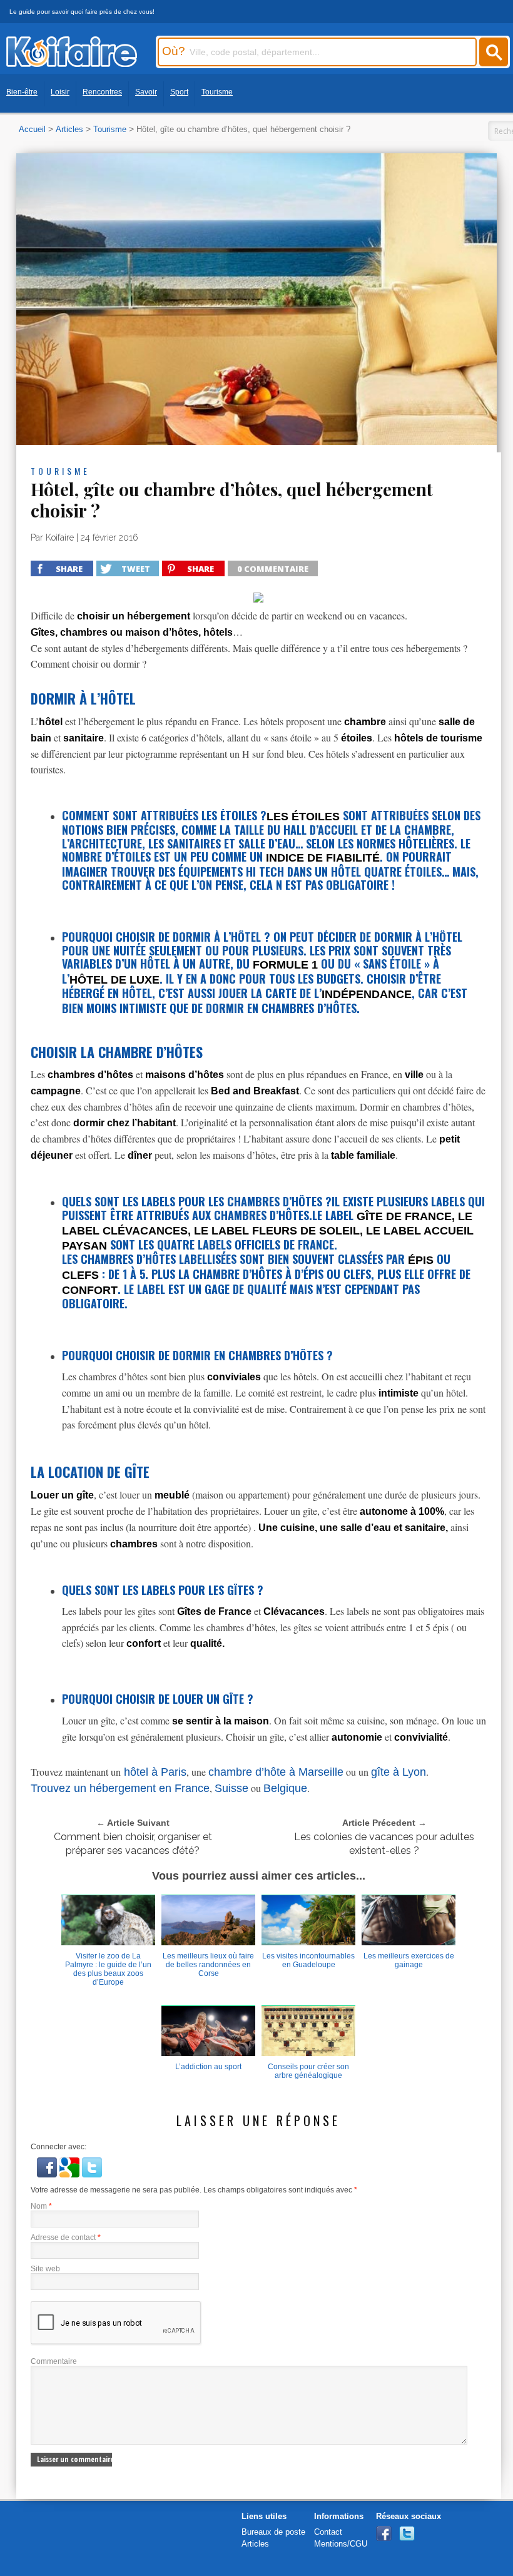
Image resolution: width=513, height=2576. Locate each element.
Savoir (146, 92)
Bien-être (22, 92)
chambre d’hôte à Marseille (276, 1772)
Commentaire (54, 2361)
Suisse (231, 1788)
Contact (328, 2532)
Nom (41, 2206)
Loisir (60, 92)
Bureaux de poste (273, 2532)
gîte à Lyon (399, 1772)
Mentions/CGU (341, 2544)
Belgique (285, 1788)
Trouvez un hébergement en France (120, 1788)
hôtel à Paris (154, 1772)
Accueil (32, 129)
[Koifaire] (72, 64)
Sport (179, 92)
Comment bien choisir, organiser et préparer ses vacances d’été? (133, 1844)
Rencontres (102, 92)
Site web (45, 2269)
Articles (69, 129)
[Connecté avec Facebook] (48, 2175)
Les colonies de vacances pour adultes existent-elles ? (384, 1844)
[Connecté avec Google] (71, 2175)
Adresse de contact (66, 2237)
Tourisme (217, 92)
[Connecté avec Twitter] (92, 2175)
